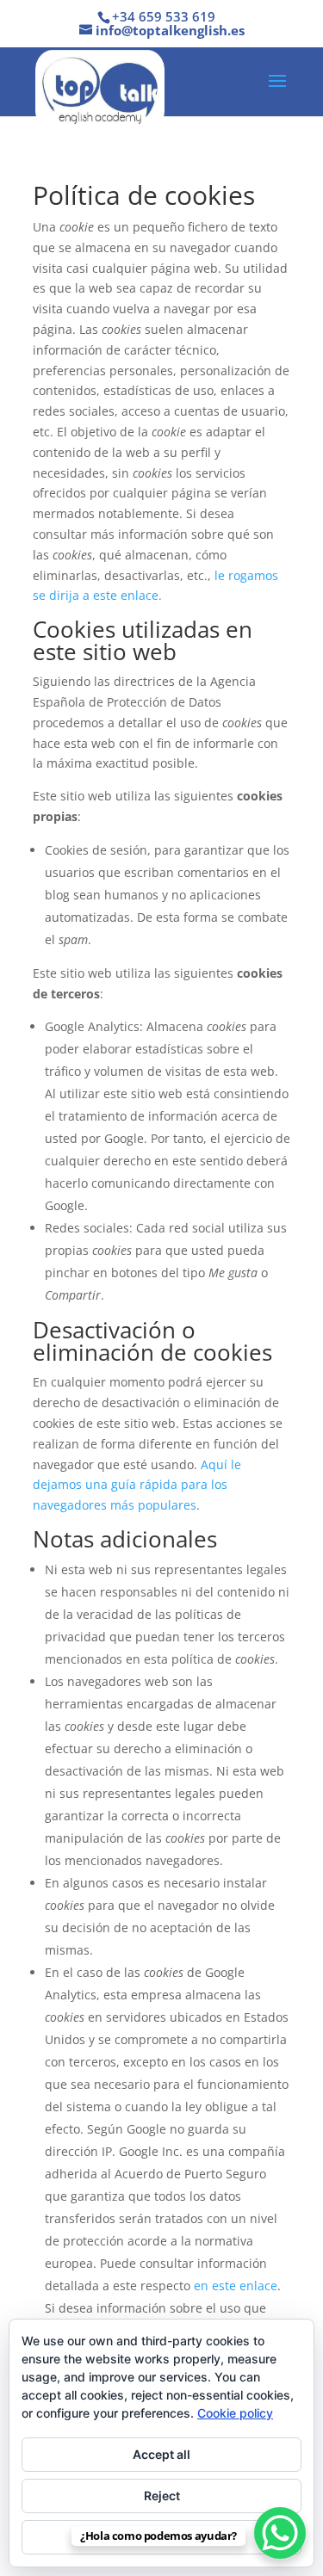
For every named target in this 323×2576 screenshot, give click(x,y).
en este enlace (236, 2286)
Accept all (161, 2454)
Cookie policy (235, 2413)
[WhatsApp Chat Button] (280, 2533)
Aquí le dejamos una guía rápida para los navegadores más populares (137, 1485)
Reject (162, 2496)
